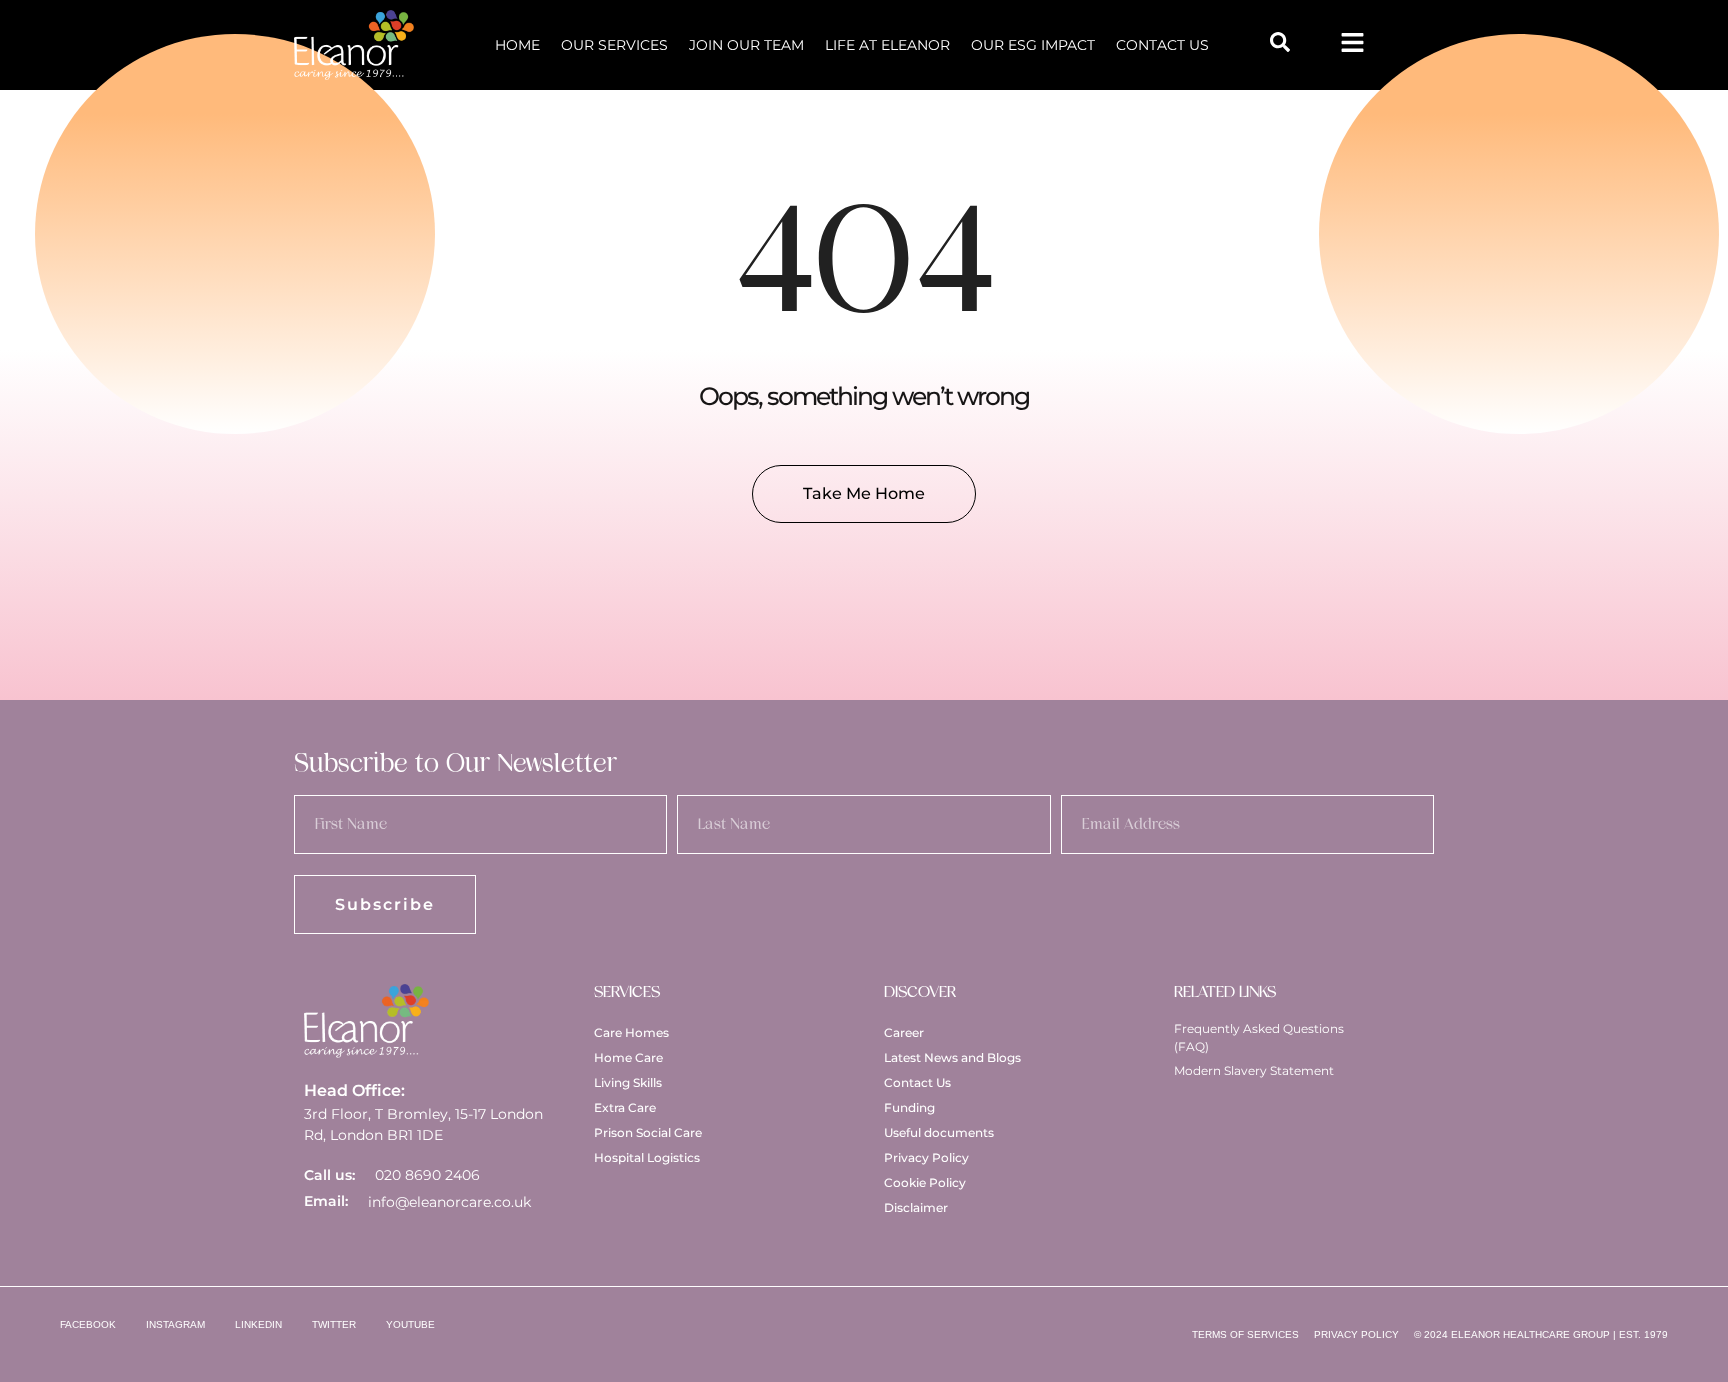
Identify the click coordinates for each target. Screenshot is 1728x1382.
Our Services (614, 45)
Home (517, 45)
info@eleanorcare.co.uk (449, 1202)
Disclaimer (916, 1207)
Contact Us (1162, 45)
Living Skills (628, 1082)
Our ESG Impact (1033, 45)
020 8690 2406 (427, 1175)
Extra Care (625, 1107)
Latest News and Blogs (952, 1057)
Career (904, 1032)
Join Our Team (746, 45)
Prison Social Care (648, 1132)
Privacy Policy (926, 1157)
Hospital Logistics (647, 1157)
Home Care (628, 1057)
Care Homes (631, 1032)
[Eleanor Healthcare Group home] (354, 45)
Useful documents (939, 1132)
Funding (909, 1107)
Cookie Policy (925, 1182)
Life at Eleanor (887, 45)
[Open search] (1280, 42)
